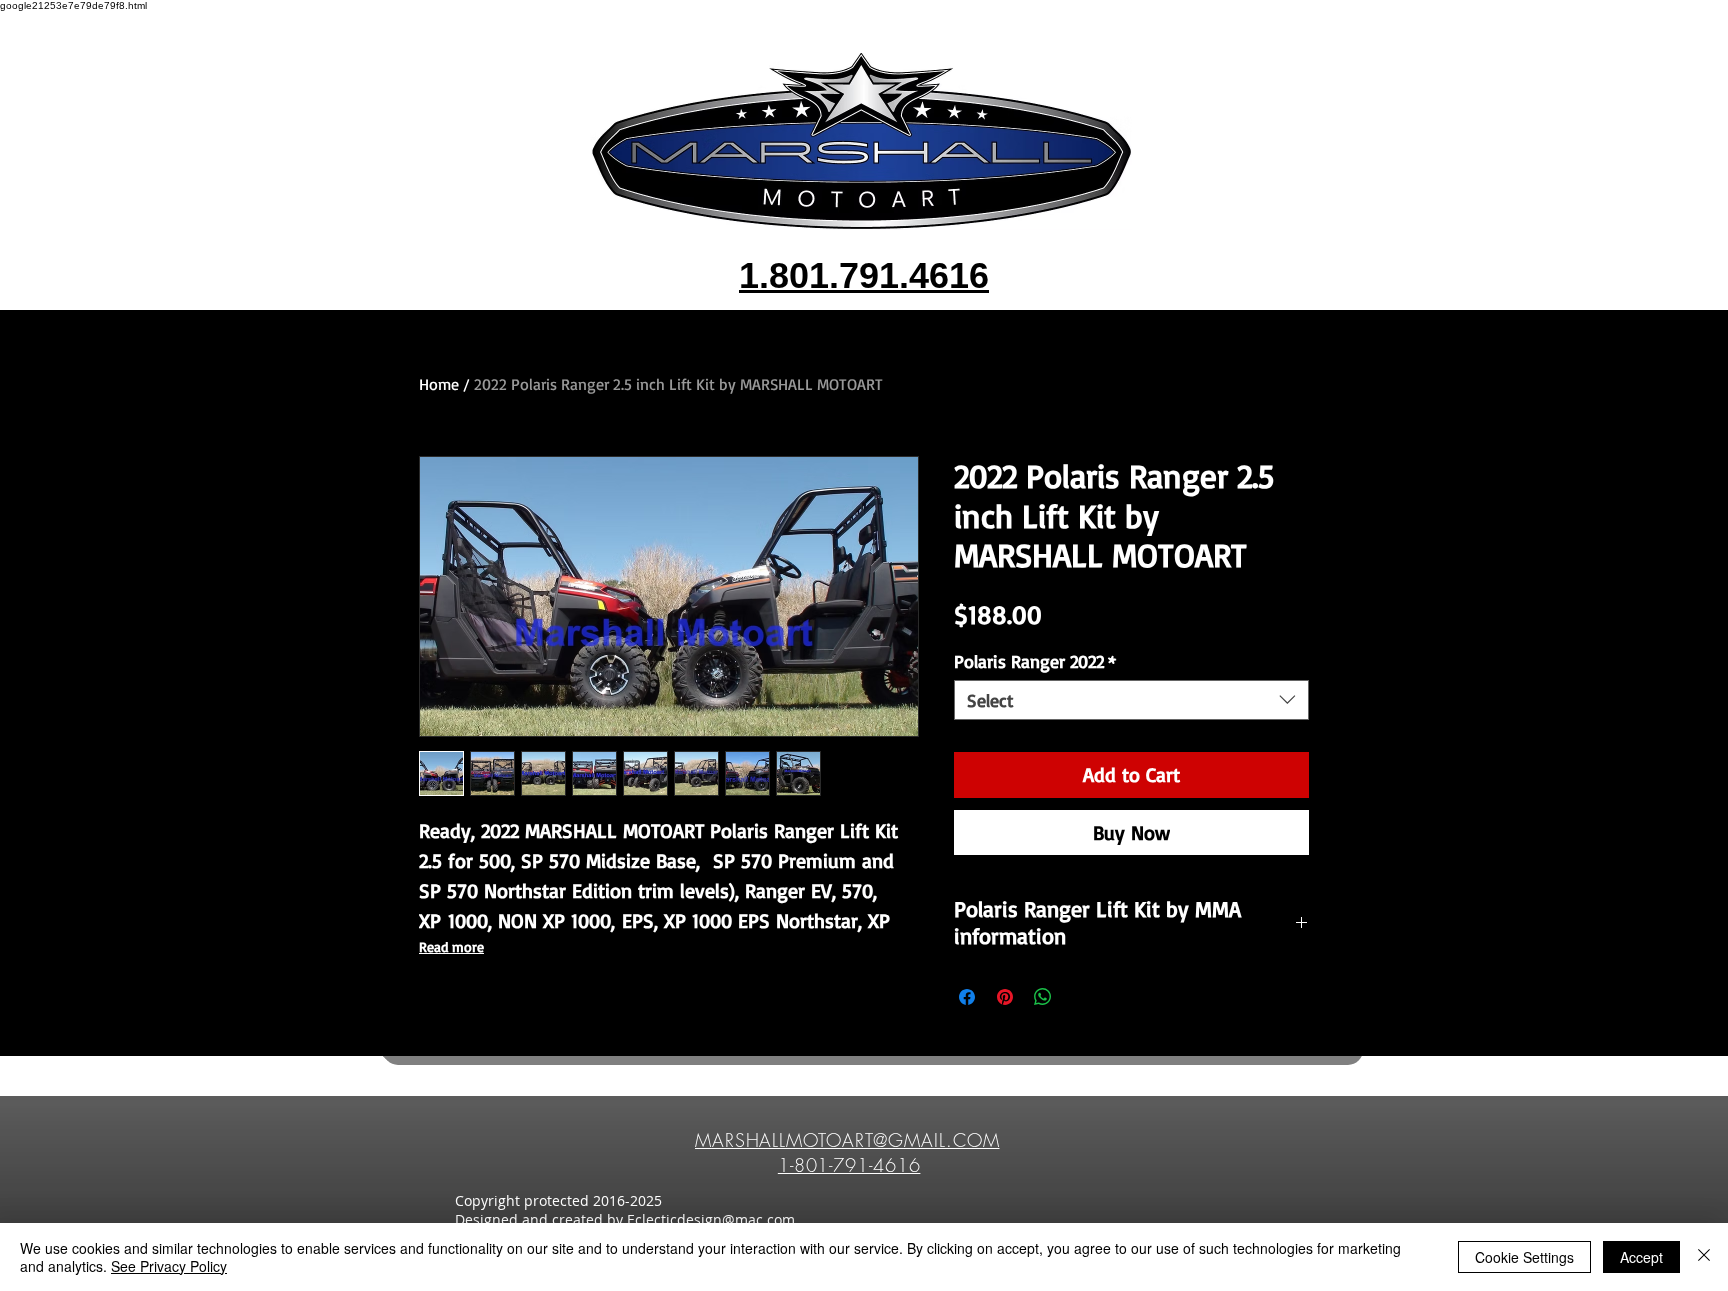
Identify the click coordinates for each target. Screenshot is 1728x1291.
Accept (1641, 1257)
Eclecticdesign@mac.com (711, 1219)
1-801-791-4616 (849, 1165)
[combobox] (1131, 700)
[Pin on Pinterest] (1005, 997)
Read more (451, 946)
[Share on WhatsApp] (1043, 997)
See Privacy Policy (169, 1266)
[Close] (1704, 1257)
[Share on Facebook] (967, 997)
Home (439, 384)
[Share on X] (1081, 997)
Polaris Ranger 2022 (1035, 661)
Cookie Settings (1524, 1257)
